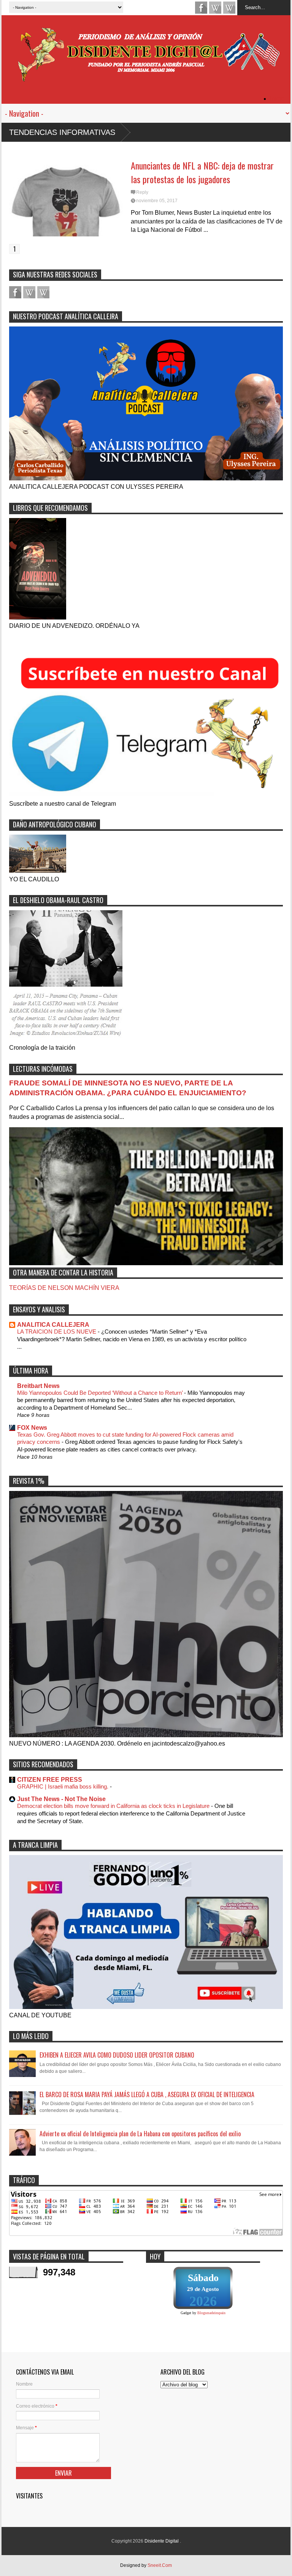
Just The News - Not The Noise (61, 1799)
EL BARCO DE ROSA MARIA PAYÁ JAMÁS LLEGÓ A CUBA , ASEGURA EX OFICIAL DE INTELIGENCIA (147, 2094)
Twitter (229, 8)
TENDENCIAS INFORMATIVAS (62, 132)
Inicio (277, 99)
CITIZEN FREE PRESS (50, 1780)
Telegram (215, 8)
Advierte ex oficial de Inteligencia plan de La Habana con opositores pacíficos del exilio (140, 2134)
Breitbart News (38, 1386)
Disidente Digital (162, 2541)
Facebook (201, 8)
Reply (142, 192)
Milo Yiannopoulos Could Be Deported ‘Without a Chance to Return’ (101, 1393)
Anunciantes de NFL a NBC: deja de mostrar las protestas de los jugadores (202, 172)
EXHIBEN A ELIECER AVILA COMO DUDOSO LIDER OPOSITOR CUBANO (117, 2055)
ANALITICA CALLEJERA (53, 1325)
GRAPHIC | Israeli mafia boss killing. (63, 1786)
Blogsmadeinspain (211, 2313)
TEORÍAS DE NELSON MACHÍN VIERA (64, 1288)
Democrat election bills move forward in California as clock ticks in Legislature (114, 1806)
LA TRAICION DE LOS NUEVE (57, 1332)
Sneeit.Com (160, 2565)
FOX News (32, 1428)
